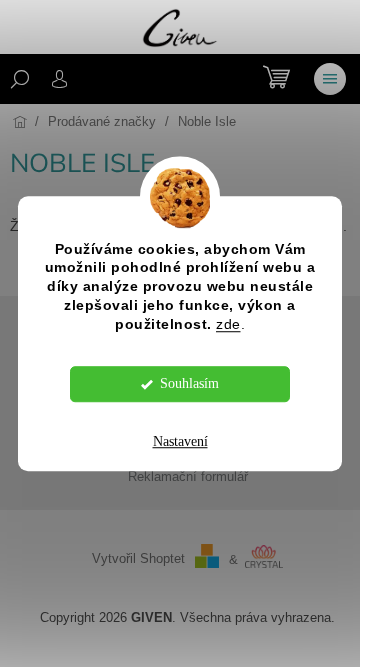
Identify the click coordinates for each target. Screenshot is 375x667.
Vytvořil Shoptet (138, 560)
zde (228, 324)
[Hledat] (20, 79)
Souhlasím (189, 383)
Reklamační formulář (188, 477)
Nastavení (180, 441)
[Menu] (330, 79)
